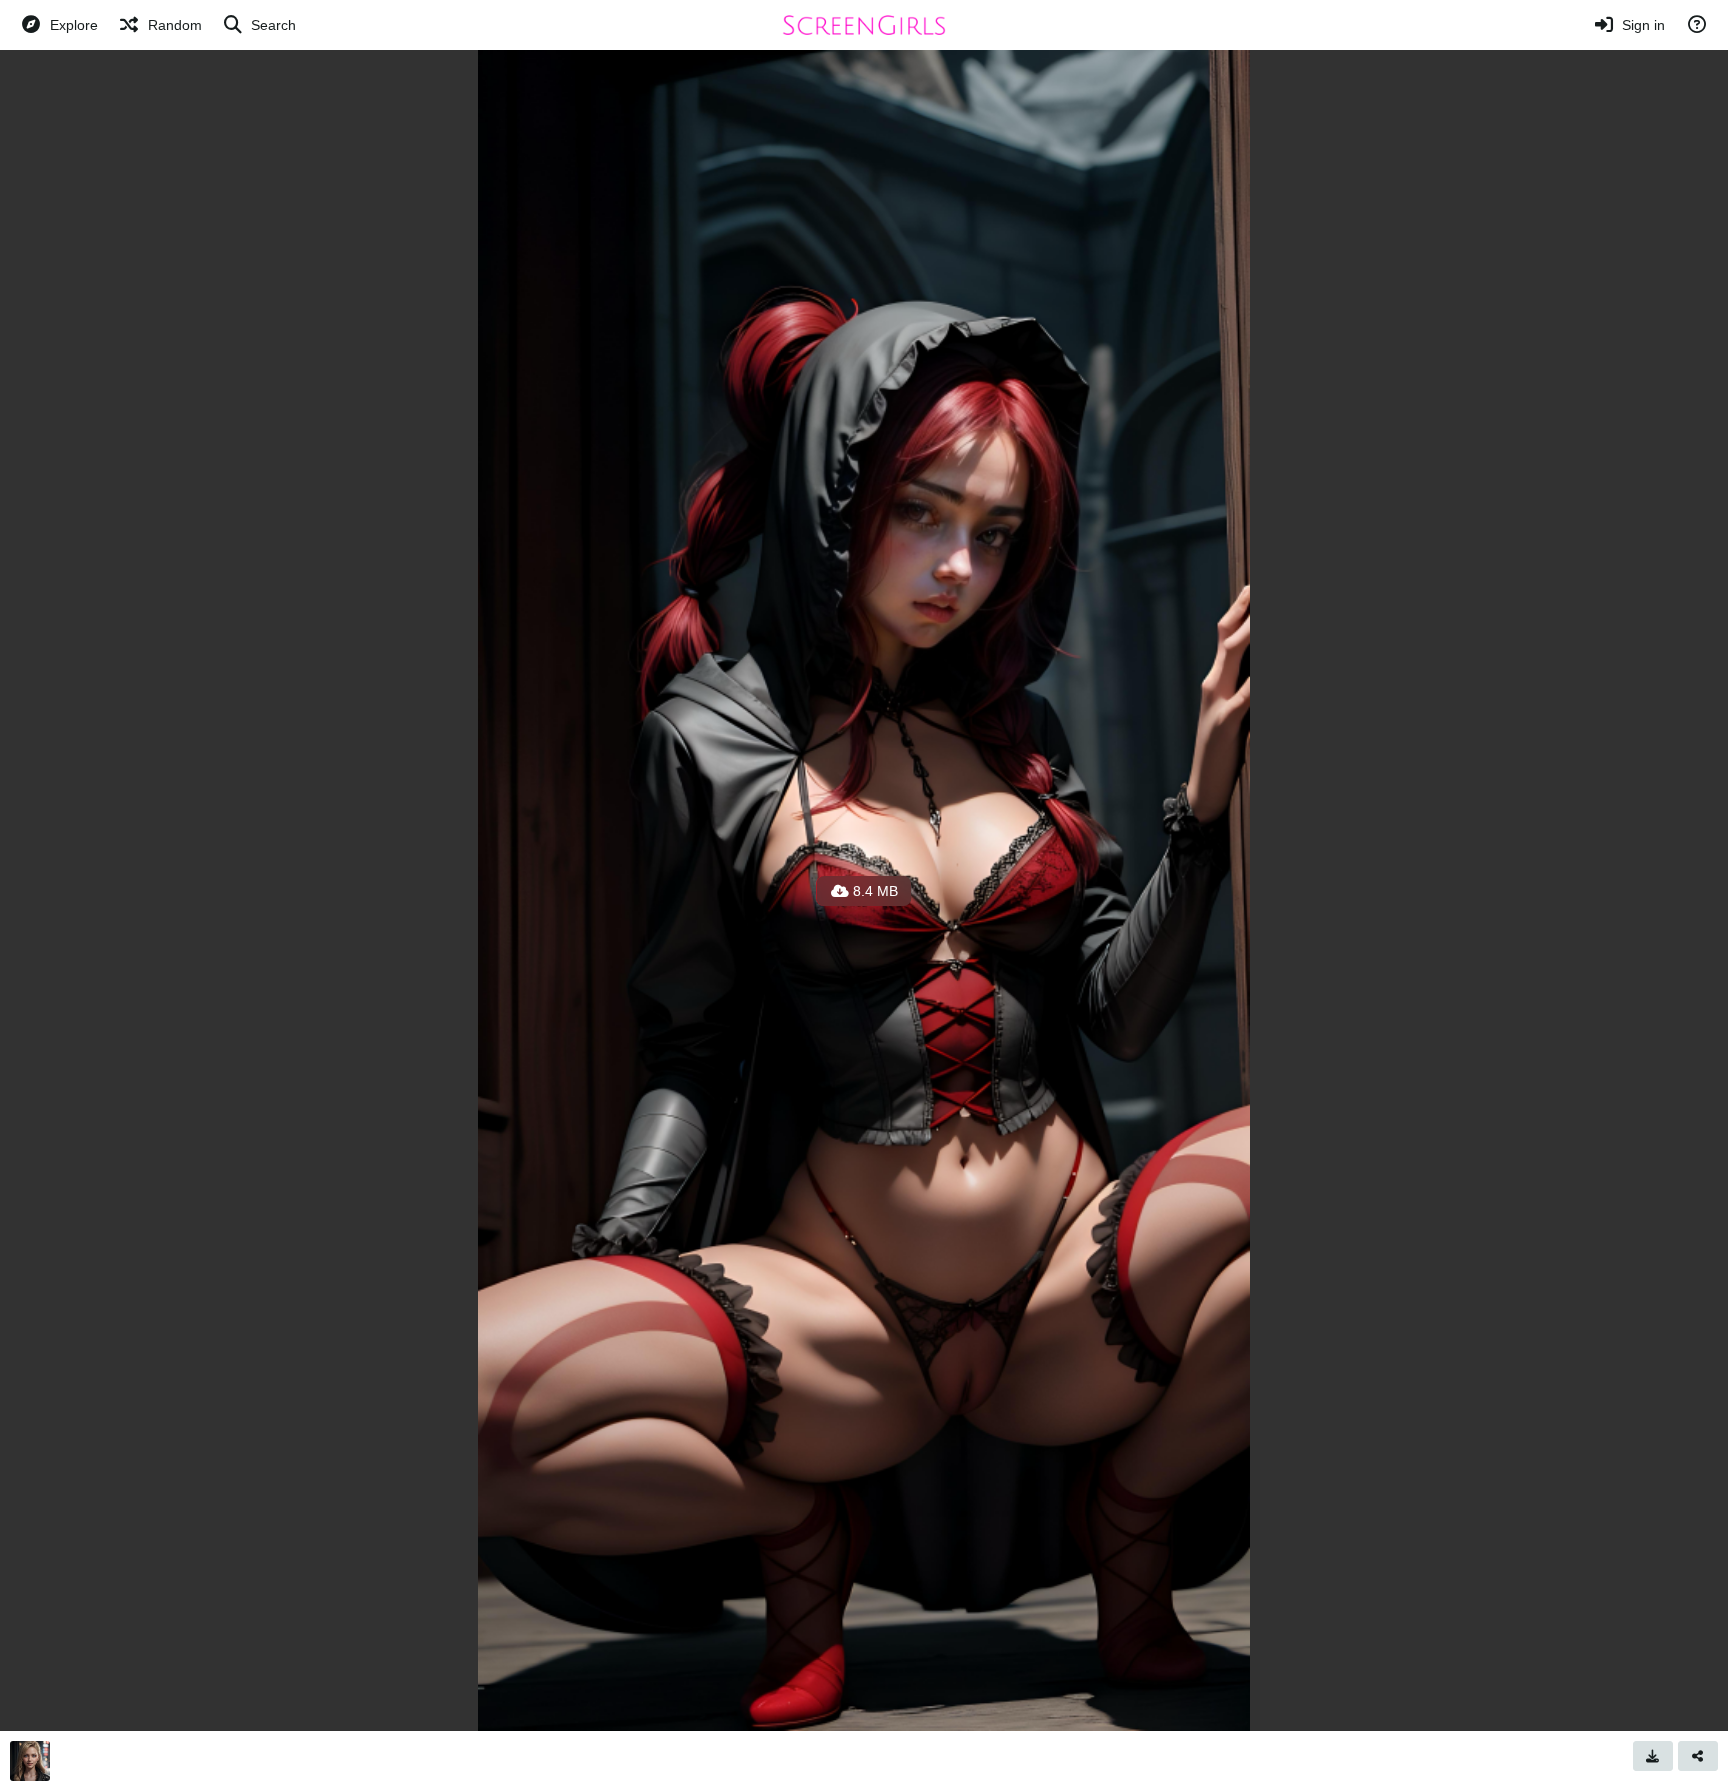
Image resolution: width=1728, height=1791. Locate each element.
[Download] (1653, 1756)
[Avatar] (30, 1761)
